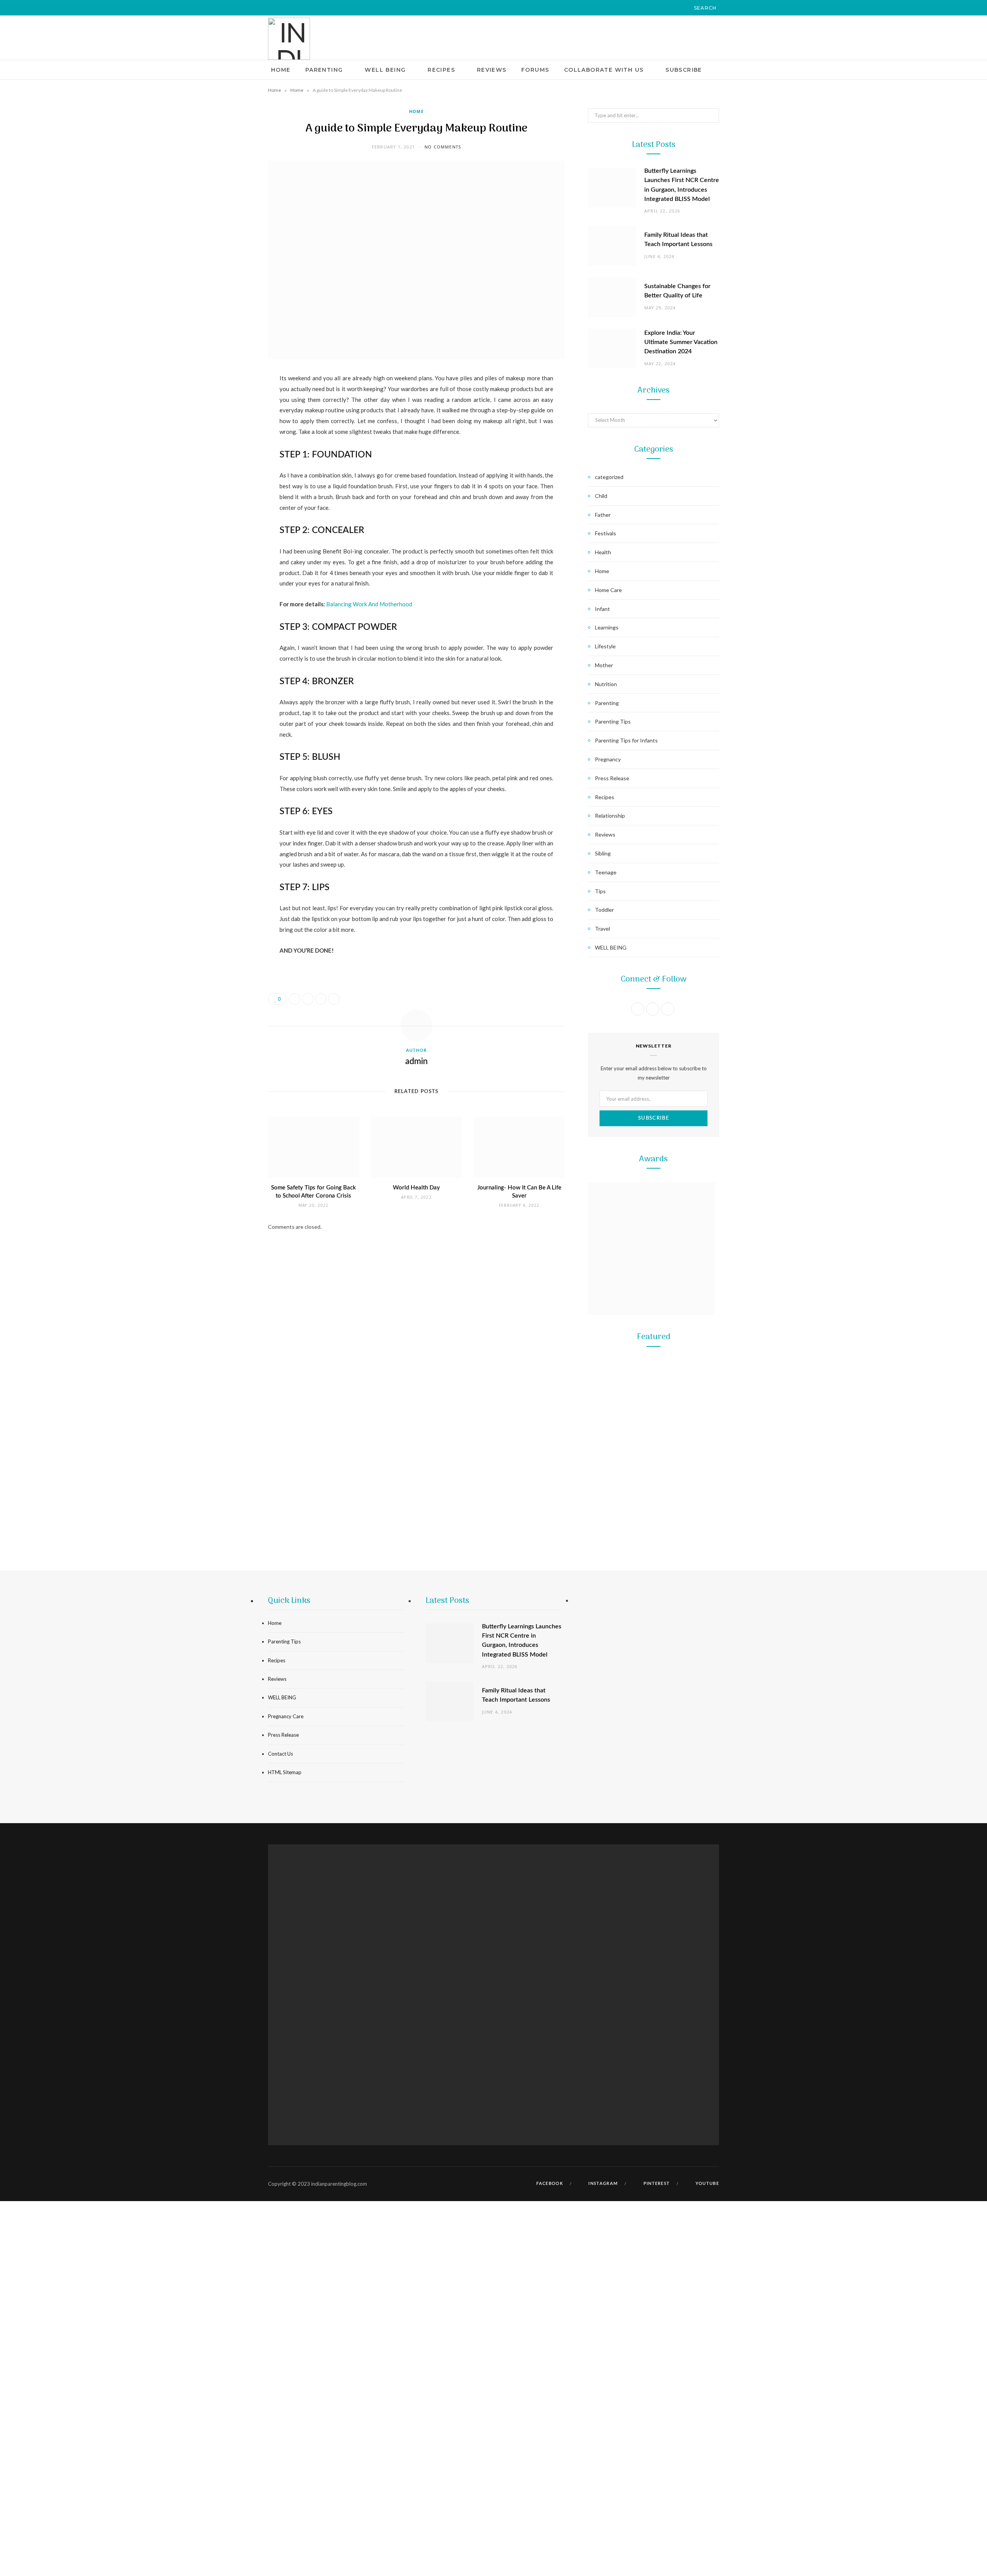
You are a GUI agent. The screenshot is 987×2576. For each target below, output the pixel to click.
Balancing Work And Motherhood (369, 604)
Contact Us (280, 1754)
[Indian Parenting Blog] (289, 39)
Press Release (612, 778)
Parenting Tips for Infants (626, 740)
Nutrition (606, 684)
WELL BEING (385, 70)
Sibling (603, 853)
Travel (602, 929)
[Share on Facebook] (229, 401)
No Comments (443, 147)
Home (281, 70)
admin (416, 1061)
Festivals (606, 533)
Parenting (324, 70)
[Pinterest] (229, 441)
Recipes (441, 70)
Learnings (607, 627)
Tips (600, 891)
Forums (535, 70)
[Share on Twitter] (229, 421)
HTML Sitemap (285, 1772)
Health (603, 552)
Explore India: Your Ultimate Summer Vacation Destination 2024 (681, 342)
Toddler (604, 910)
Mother (604, 665)
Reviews (492, 70)
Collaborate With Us (604, 70)
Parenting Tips (613, 721)
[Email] (229, 461)
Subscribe (684, 70)
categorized (609, 477)
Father (603, 515)
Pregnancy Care (286, 1716)
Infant (602, 609)
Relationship (610, 816)
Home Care (608, 590)
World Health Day (416, 1188)
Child (601, 496)
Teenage (606, 872)
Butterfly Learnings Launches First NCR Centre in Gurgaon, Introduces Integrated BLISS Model (654, 1474)
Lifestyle (605, 646)
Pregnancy (608, 759)
